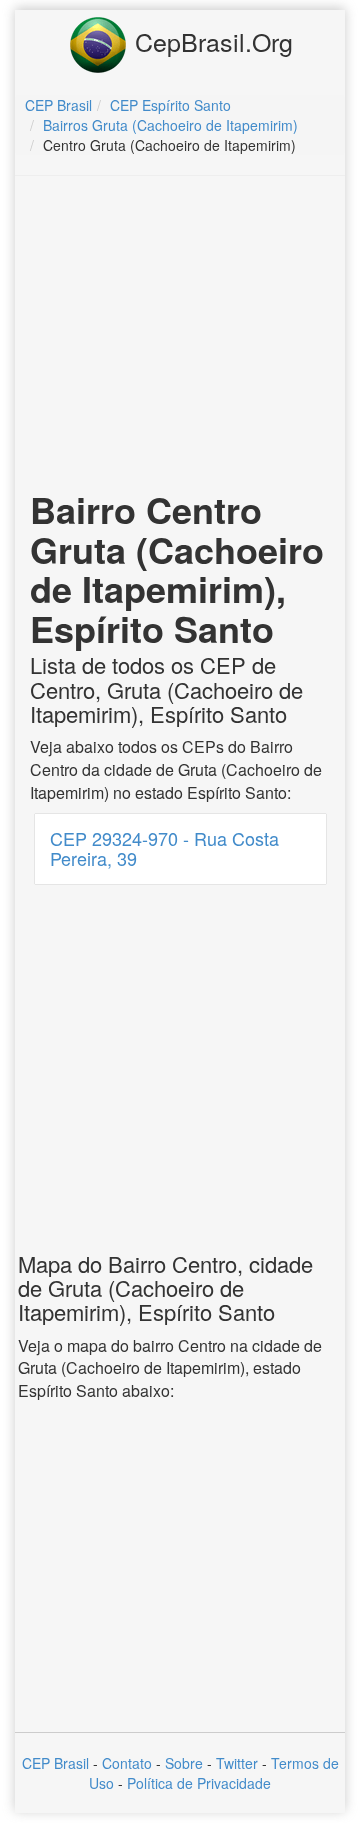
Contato (127, 1763)
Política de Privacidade (199, 1783)
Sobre (184, 1763)
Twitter (237, 1763)
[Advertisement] (183, 336)
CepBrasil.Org (210, 41)
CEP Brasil (55, 1763)
